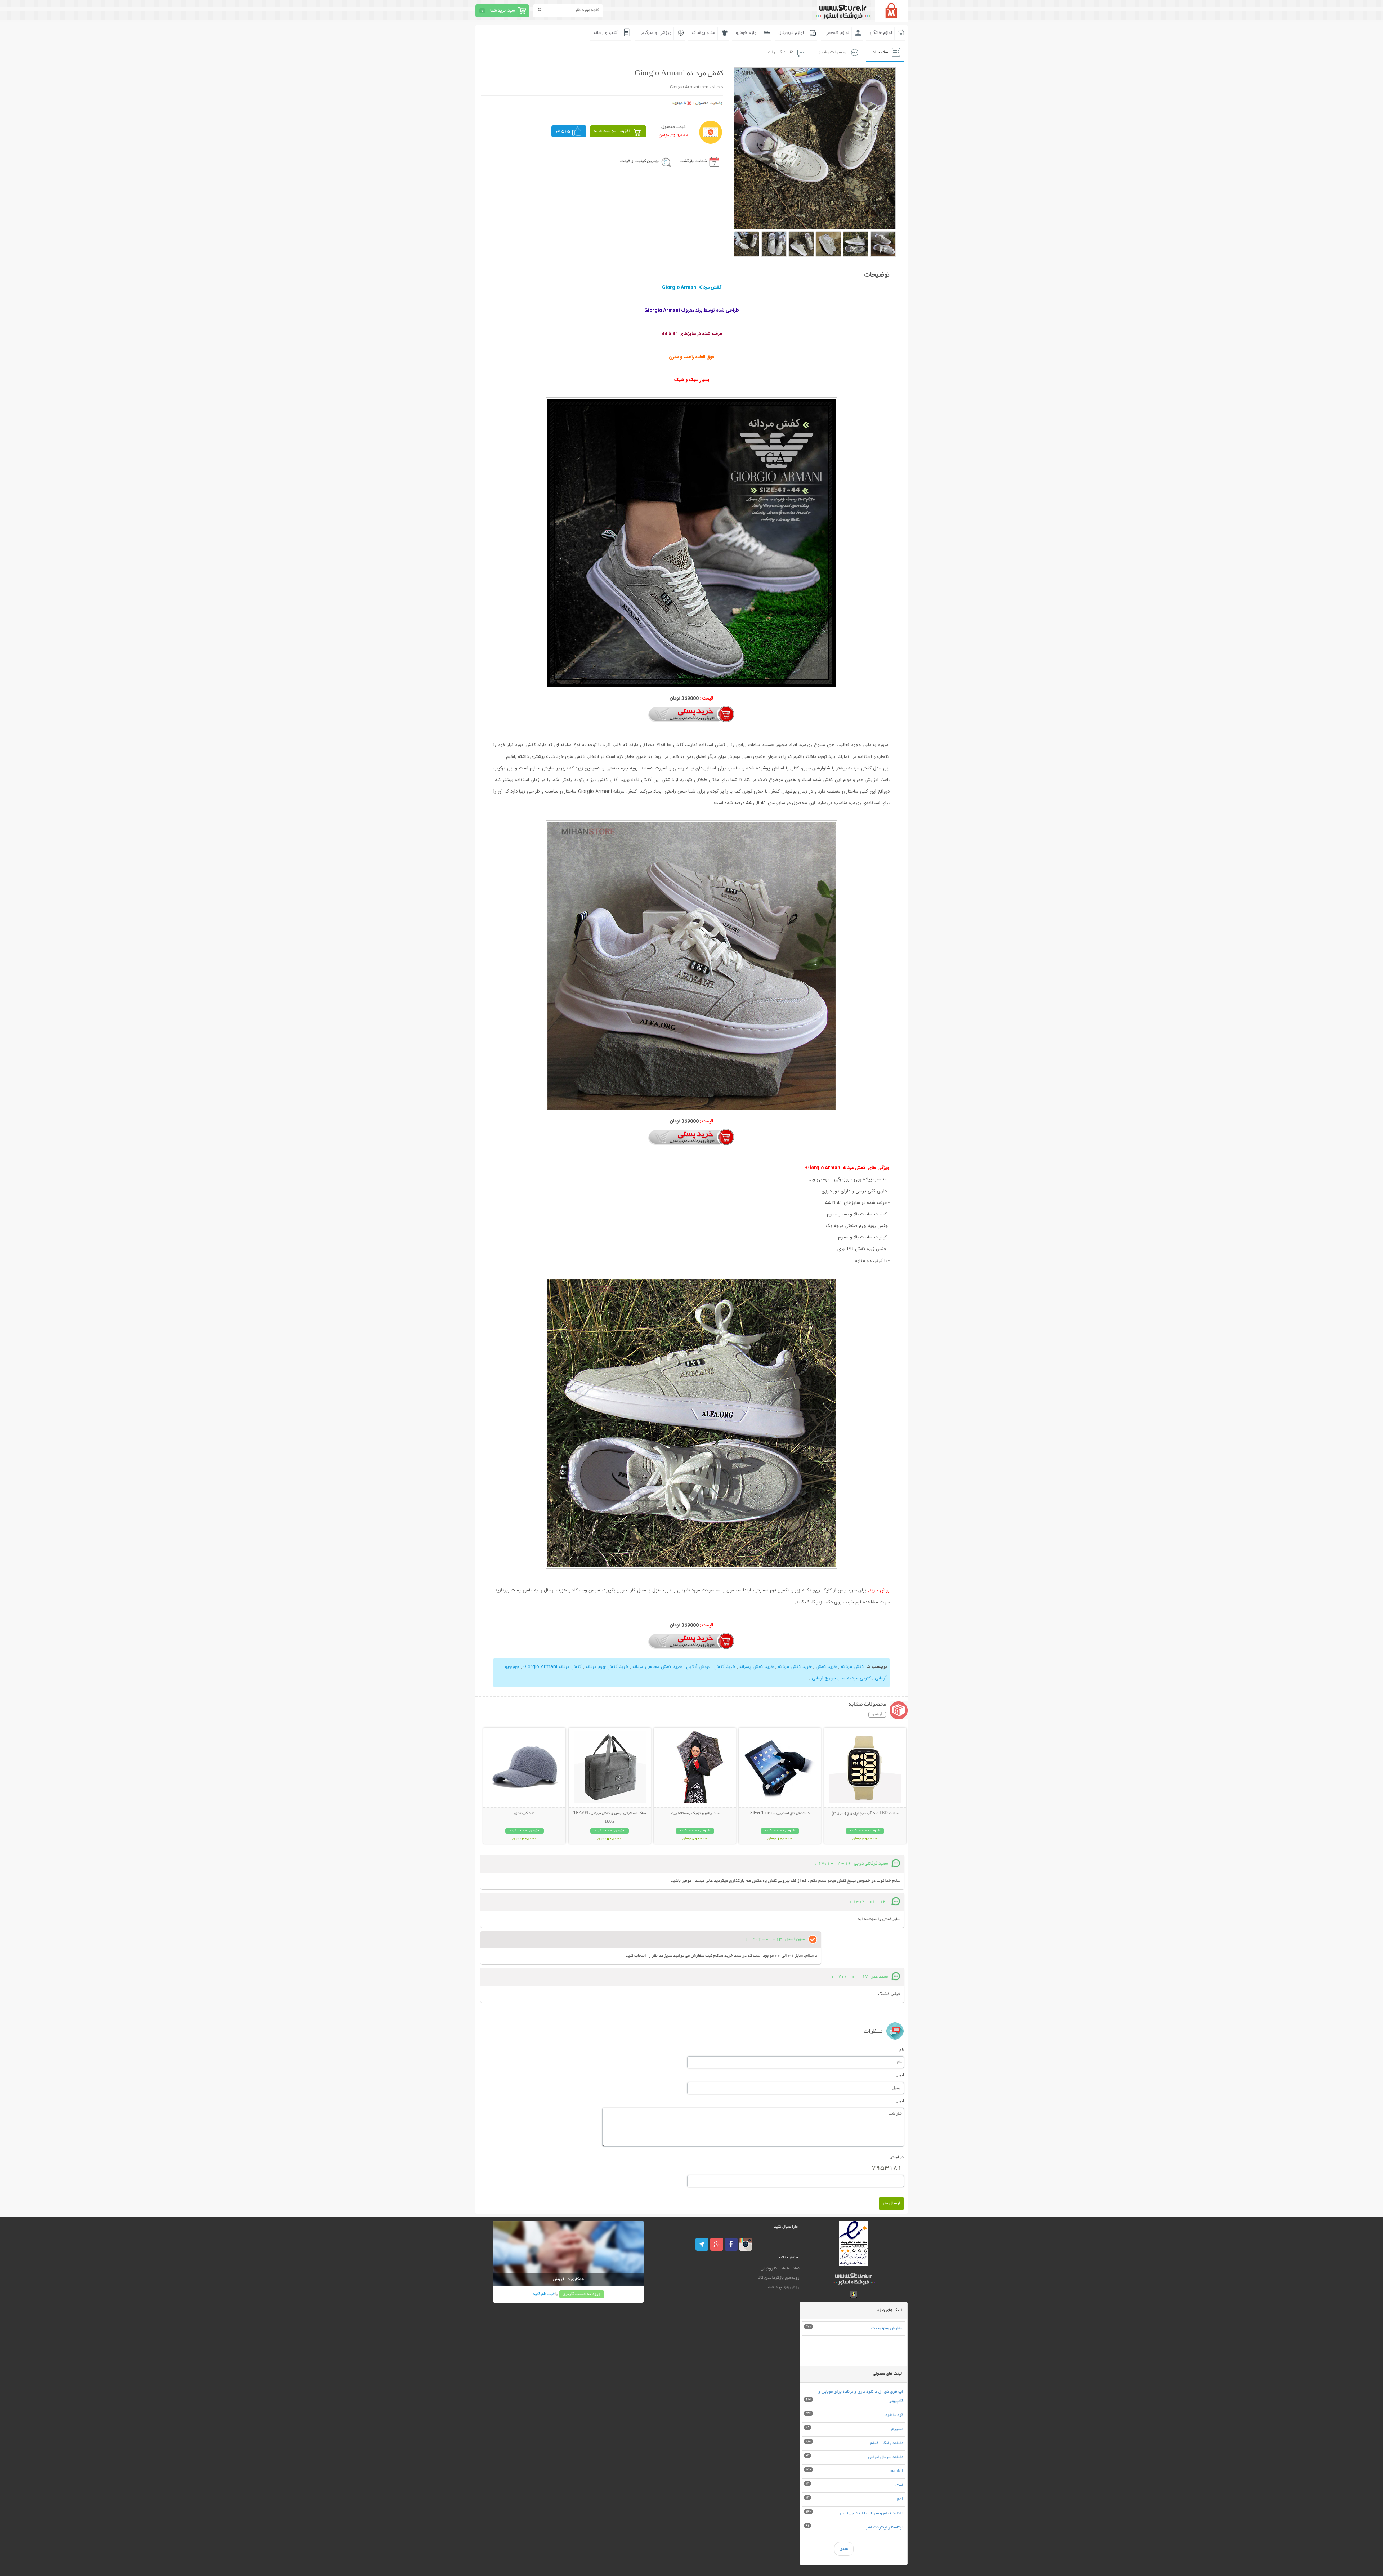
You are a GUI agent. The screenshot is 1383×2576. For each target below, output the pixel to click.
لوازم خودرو (747, 33)
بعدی (844, 2549)
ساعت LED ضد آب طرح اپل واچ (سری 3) (865, 1813)
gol (900, 2499)
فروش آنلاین (697, 1667)
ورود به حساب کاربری (582, 2294)
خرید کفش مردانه (794, 1667)
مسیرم (897, 2429)
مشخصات (880, 52)
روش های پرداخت (784, 2287)
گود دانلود (894, 2415)
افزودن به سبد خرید (612, 131)
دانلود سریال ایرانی (886, 2457)
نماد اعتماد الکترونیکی (780, 2269)
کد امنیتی (897, 2157)
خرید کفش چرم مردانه (606, 1667)
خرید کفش (826, 1667)
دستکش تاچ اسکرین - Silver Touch (780, 1813)
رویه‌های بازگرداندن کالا (779, 2278)
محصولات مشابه (833, 52)
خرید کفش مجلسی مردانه (657, 1667)
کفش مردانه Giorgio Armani (552, 1667)
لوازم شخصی (837, 33)
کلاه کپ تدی (524, 1813)
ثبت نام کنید (543, 2294)
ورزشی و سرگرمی (655, 33)
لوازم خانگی (881, 33)
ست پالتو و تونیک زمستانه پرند (695, 1813)
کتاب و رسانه (606, 33)
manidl (896, 2471)
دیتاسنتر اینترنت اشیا (884, 2528)
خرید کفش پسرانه (756, 1667)
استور (898, 2485)
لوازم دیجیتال (791, 33)
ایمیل (900, 2075)
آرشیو (877, 1715)
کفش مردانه (852, 1667)
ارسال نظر (891, 2203)
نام (902, 2049)
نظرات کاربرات (781, 52)
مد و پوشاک (704, 33)
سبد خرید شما (502, 11)
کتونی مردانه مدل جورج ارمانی (841, 1678)
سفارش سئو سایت (887, 2328)
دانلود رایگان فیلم (887, 2443)
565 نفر (563, 131)
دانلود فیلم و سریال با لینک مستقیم (872, 2514)
